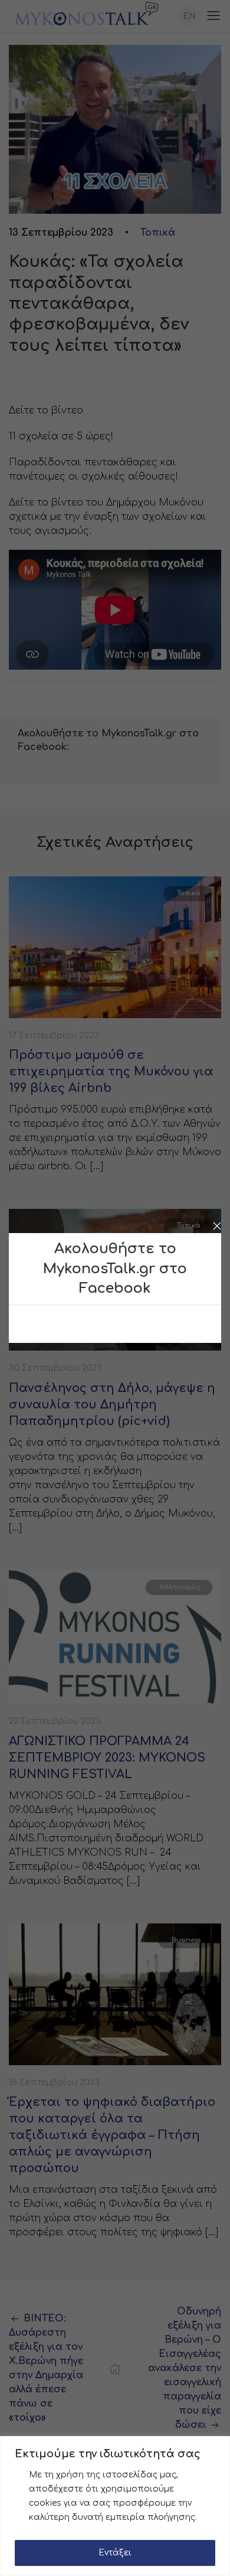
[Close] (217, 1226)
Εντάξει (115, 2553)
